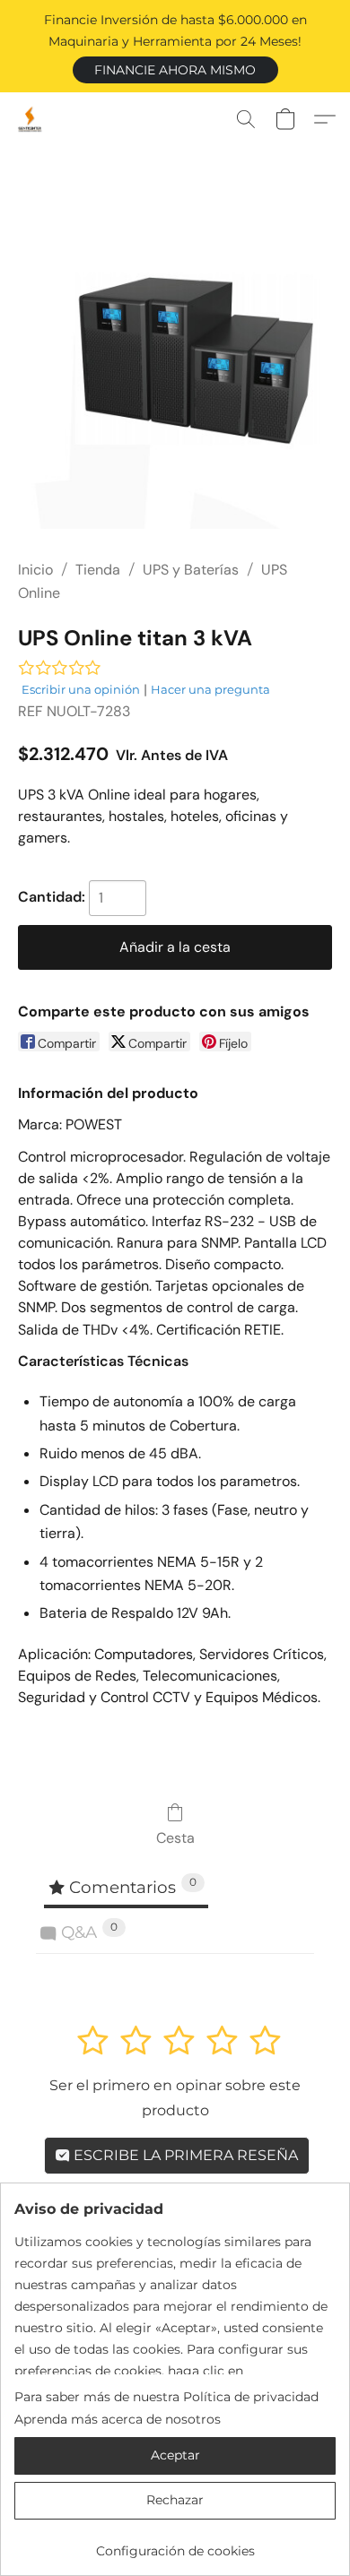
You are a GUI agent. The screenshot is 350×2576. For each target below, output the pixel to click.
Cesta (175, 1838)
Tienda (98, 570)
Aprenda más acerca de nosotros (118, 2419)
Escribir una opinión (81, 689)
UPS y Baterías (191, 570)
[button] (175, 70)
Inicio (35, 570)
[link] (175, 2544)
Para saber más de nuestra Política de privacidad (166, 2397)
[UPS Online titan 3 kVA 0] (175, 375)
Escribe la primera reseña (184, 2155)
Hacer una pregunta (210, 689)
